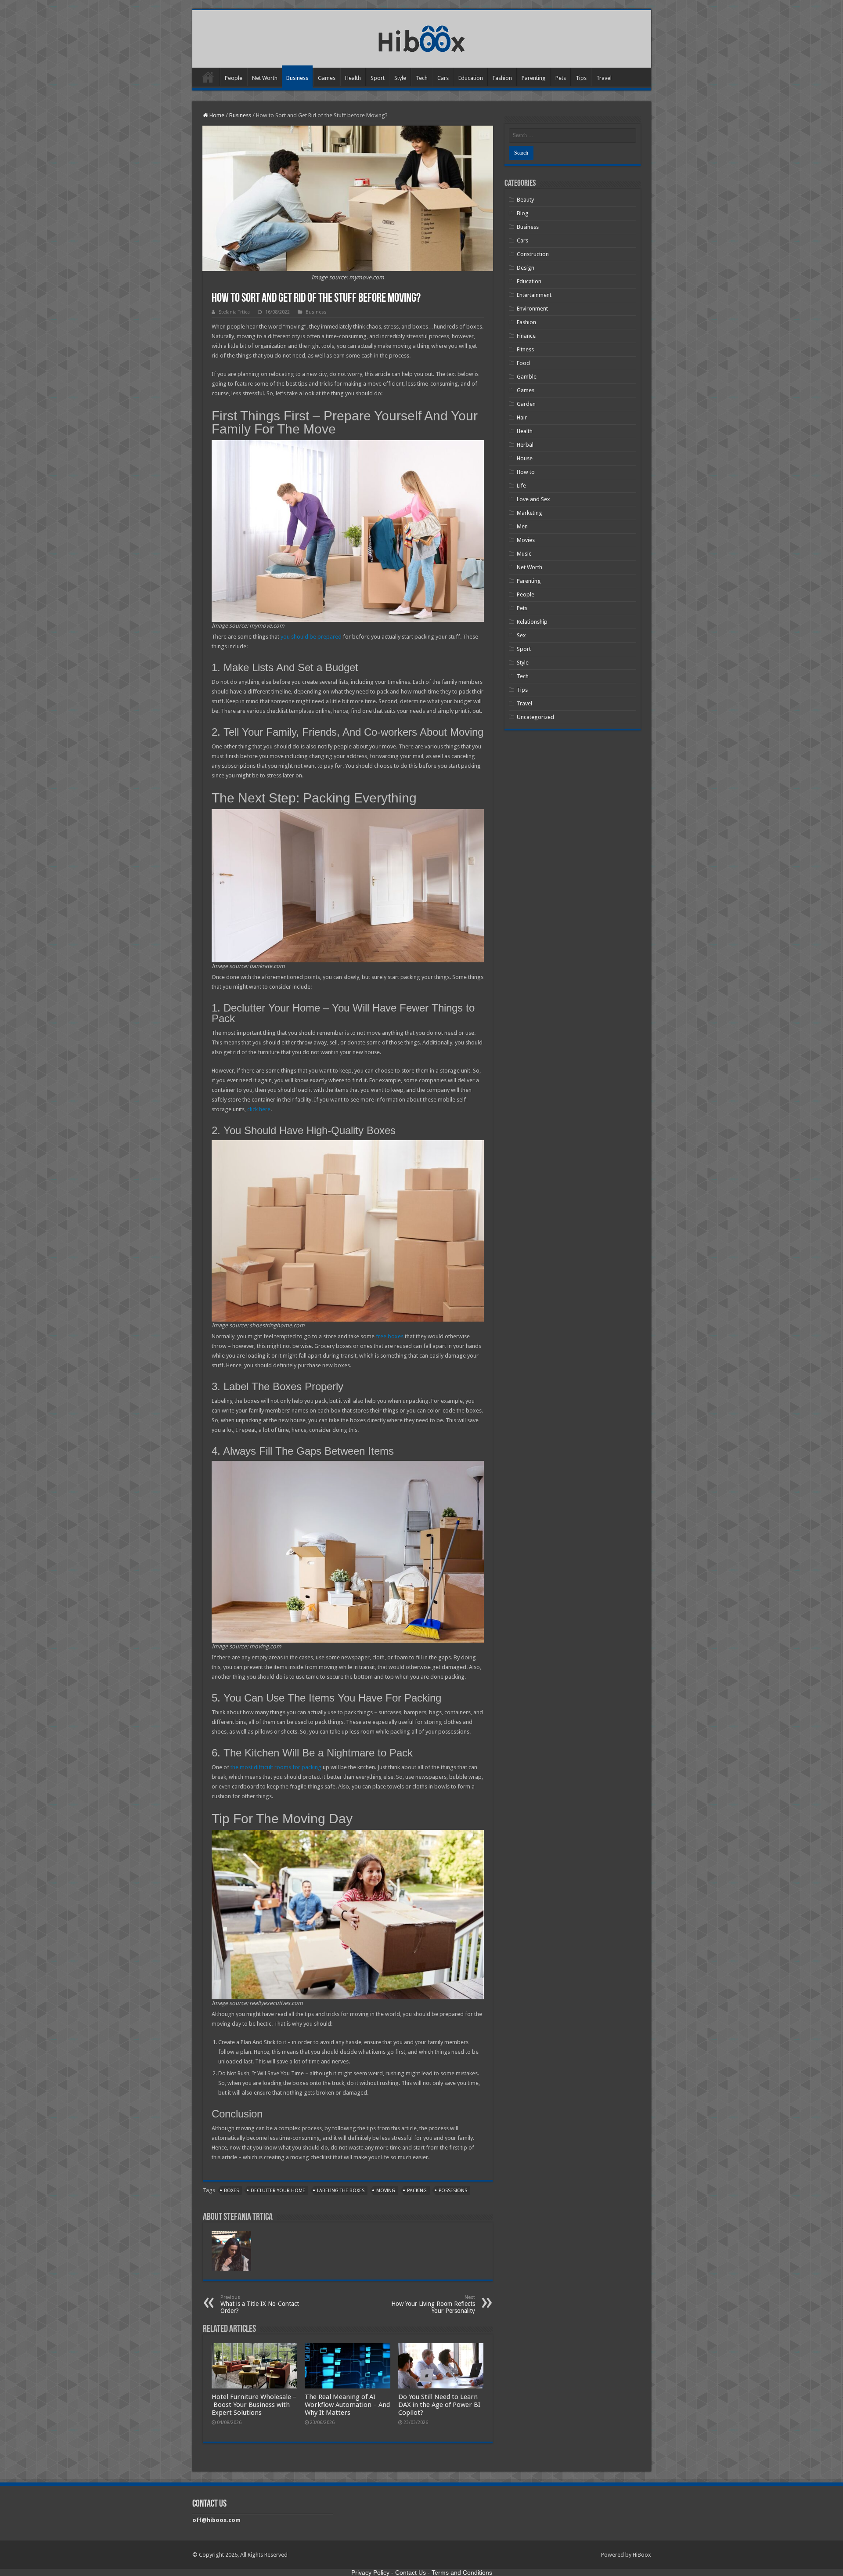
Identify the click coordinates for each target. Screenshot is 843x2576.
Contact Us (411, 2572)
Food (523, 363)
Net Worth (265, 78)
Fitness (525, 349)
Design (526, 268)
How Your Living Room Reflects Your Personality (433, 2304)
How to (526, 472)
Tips (581, 78)
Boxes (231, 2191)
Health (353, 78)
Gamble (527, 377)
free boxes (390, 1336)
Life (521, 486)
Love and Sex (533, 499)
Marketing (530, 513)
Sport (378, 78)
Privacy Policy (370, 2572)
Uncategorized (535, 717)
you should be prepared (311, 637)
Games (327, 78)
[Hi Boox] (422, 37)
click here (259, 1109)
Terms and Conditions (462, 2572)
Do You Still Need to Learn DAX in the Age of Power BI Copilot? (439, 2405)
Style (400, 78)
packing (417, 2191)
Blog (523, 213)
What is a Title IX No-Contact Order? (260, 2304)
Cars (443, 78)
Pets (561, 78)
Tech (422, 78)
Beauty (525, 200)
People (234, 78)
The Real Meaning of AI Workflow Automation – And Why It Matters (347, 2405)
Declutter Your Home (278, 2191)
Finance (526, 336)
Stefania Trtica (234, 312)
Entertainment (534, 295)
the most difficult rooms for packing (276, 1767)
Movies (526, 540)
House (525, 458)
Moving (386, 2191)
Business (297, 78)
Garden (526, 404)
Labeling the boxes (341, 2191)
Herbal (525, 445)
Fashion (502, 78)
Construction (533, 254)
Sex (521, 635)
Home (208, 77)
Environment (532, 309)
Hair (522, 417)
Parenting (534, 78)
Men (522, 526)
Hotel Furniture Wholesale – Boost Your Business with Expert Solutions (254, 2405)
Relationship (532, 622)
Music (524, 554)
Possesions (453, 2191)
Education (471, 78)
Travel (604, 78)
